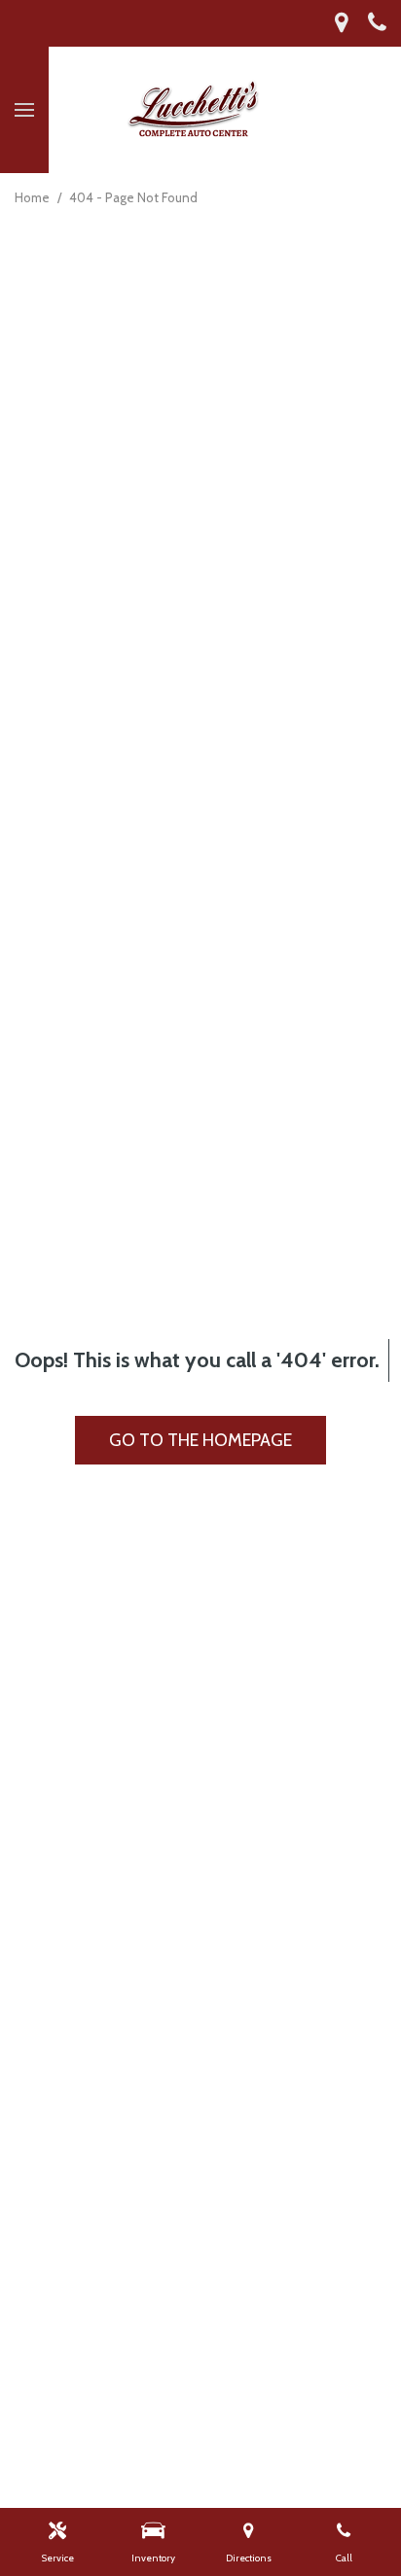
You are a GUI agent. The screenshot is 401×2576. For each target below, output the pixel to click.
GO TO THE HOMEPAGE (200, 1440)
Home (34, 197)
